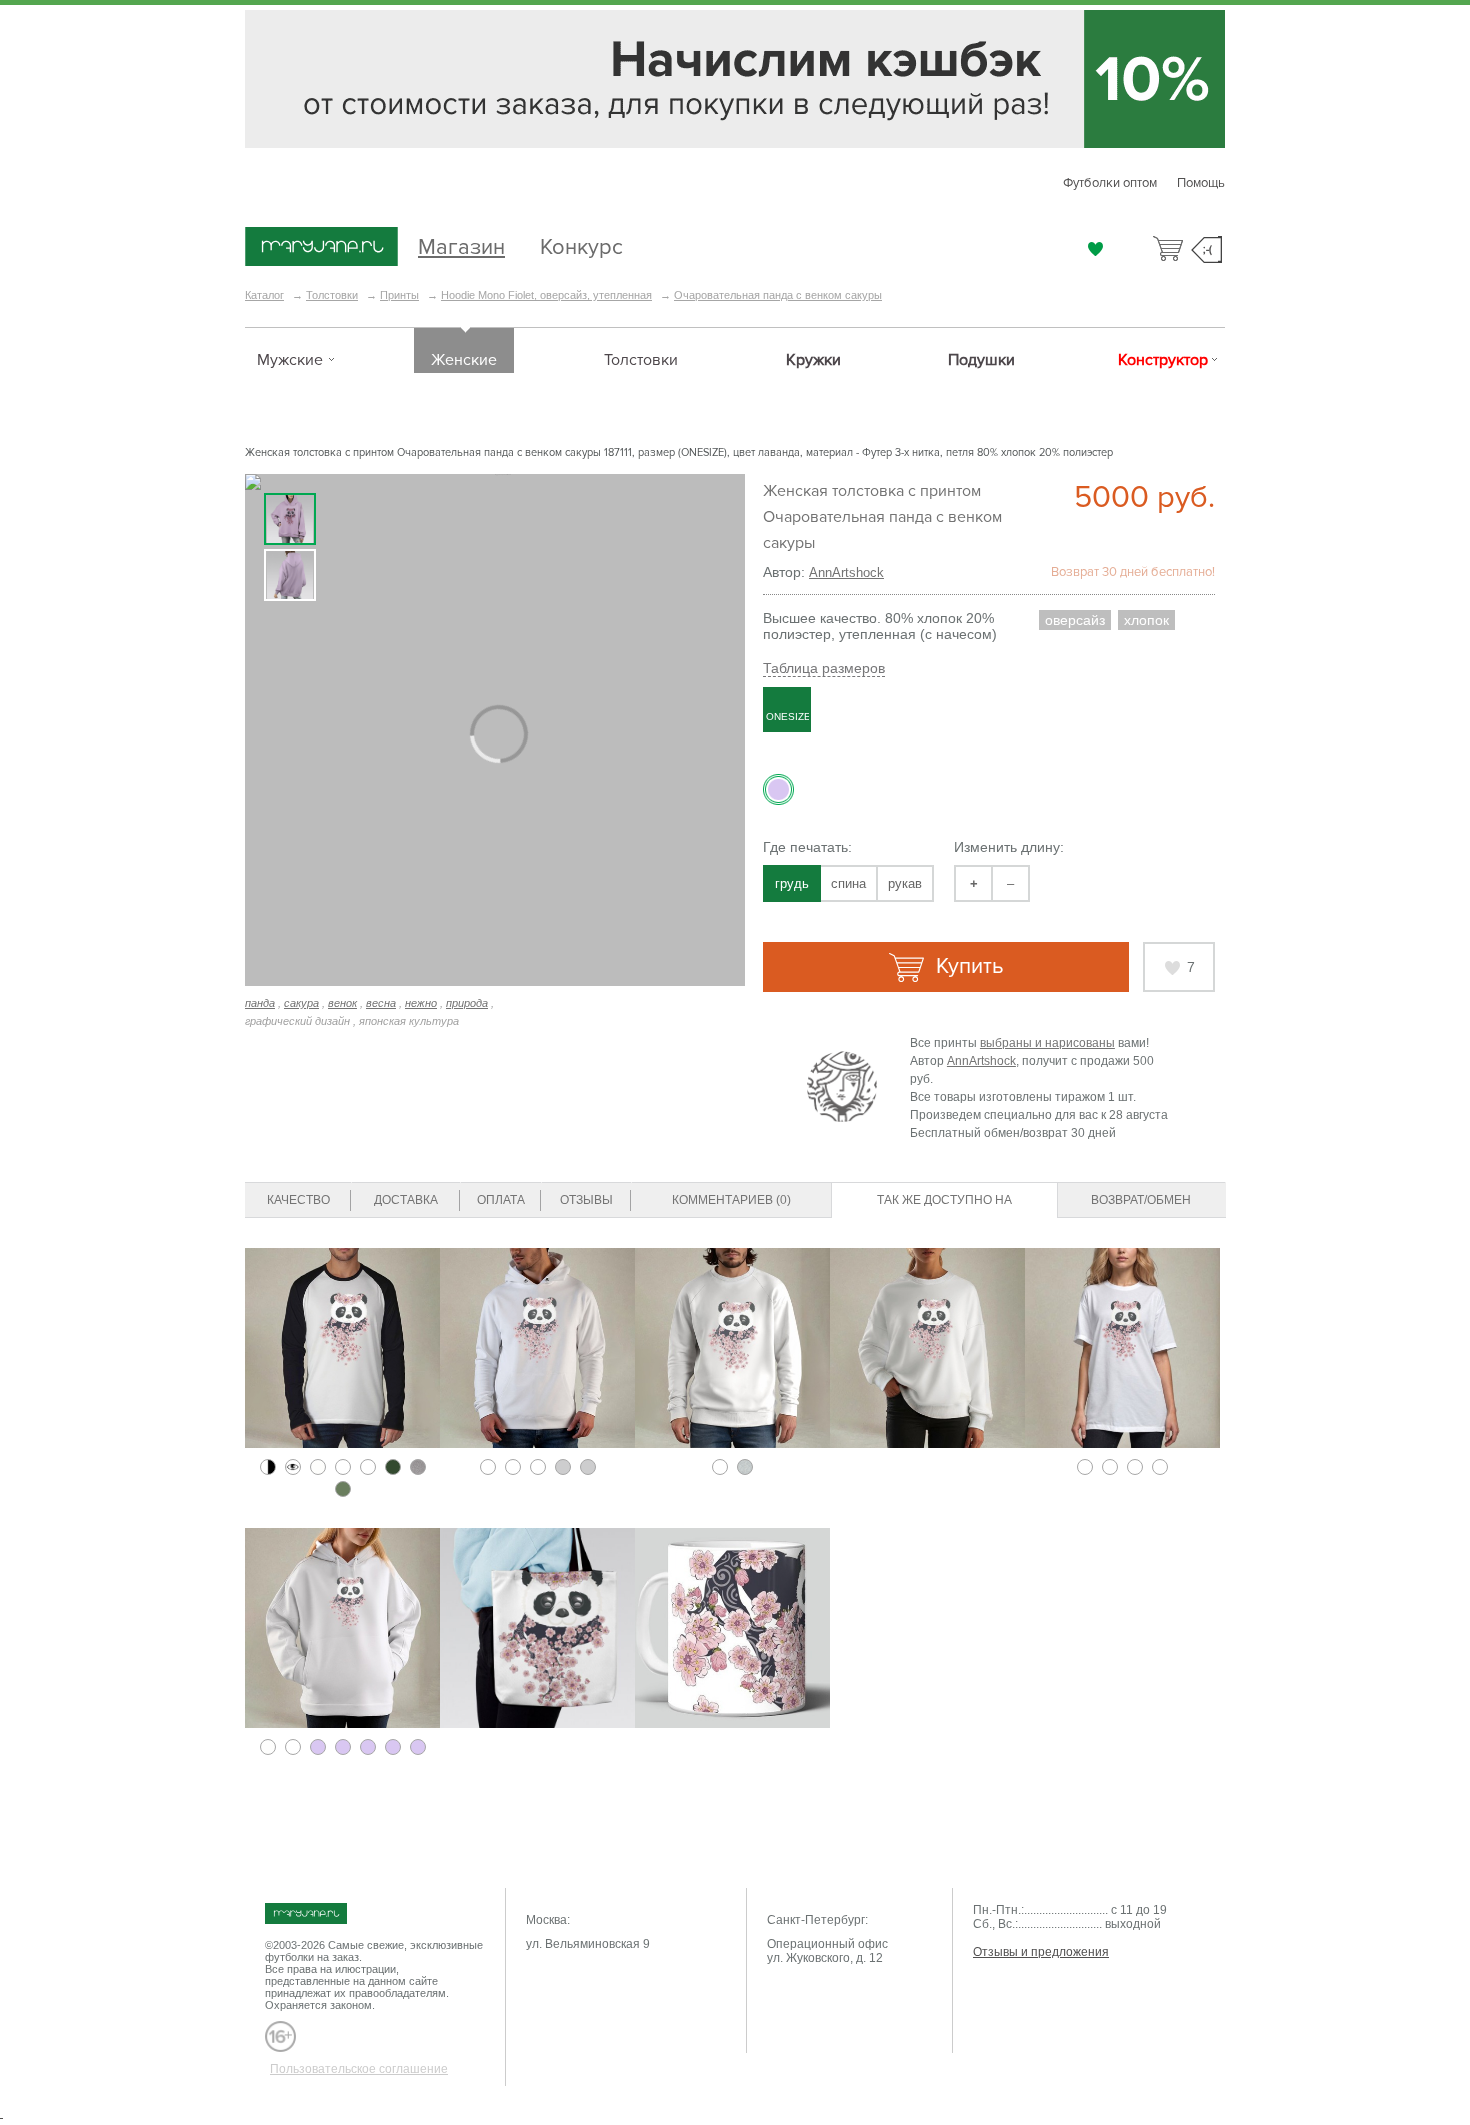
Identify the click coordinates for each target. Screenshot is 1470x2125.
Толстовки (332, 295)
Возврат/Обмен (1141, 1200)
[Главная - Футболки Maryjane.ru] (321, 248)
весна (381, 1003)
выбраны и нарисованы (1047, 1043)
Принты (399, 295)
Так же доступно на (944, 1200)
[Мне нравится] (1095, 249)
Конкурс (581, 244)
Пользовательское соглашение (359, 2069)
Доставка (406, 1200)
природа (467, 1003)
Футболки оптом (1110, 183)
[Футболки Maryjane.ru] (325, 1913)
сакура (301, 1003)
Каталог (264, 295)
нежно (421, 1003)
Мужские (290, 360)
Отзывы (586, 1200)
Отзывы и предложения (1041, 1952)
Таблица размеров (824, 668)
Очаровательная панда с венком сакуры (778, 295)
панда (260, 1003)
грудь (792, 883)
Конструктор (1163, 360)
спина (848, 883)
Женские (464, 360)
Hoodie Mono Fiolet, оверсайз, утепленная (546, 295)
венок (342, 1003)
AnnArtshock (846, 572)
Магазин (461, 244)
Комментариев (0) (731, 1200)
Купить (966, 966)
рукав (905, 883)
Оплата (501, 1200)
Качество (298, 1200)
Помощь (1201, 183)
